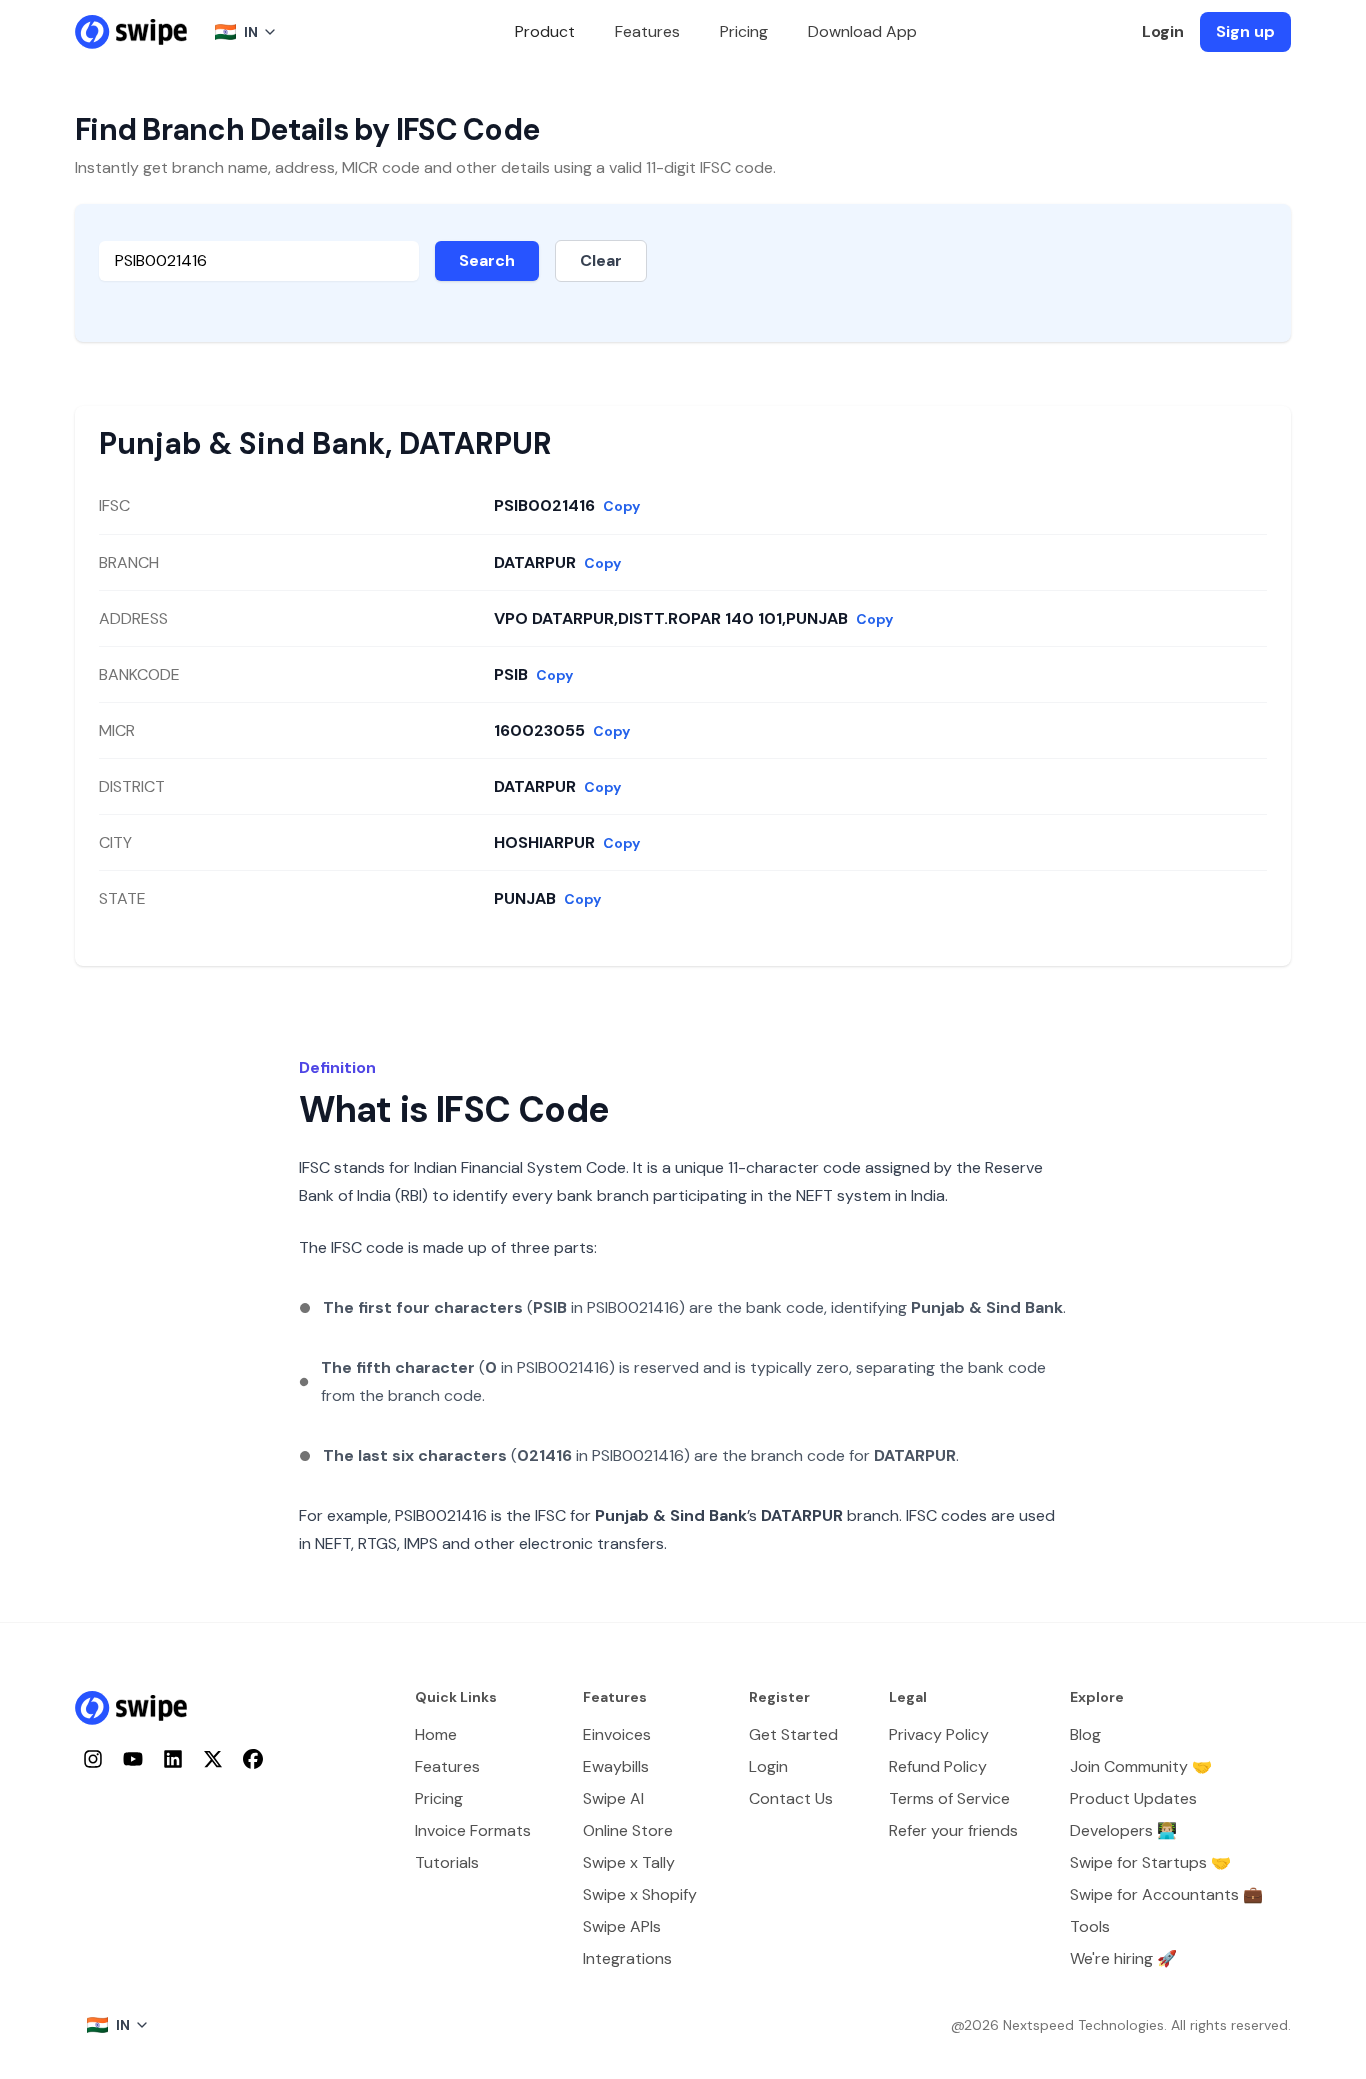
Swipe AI (613, 1798)
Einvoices (617, 1734)
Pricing (744, 31)
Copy (621, 506)
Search (487, 260)
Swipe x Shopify (640, 1894)
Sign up (1245, 31)
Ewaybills (616, 1766)
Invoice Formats (473, 1830)
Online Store (628, 1830)
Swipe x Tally (629, 1862)
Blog (1085, 1734)
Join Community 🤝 (1141, 1766)
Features (647, 31)
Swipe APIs (622, 1926)
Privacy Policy (939, 1734)
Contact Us (791, 1798)
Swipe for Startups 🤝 (1150, 1862)
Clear (601, 260)
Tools (1090, 1926)
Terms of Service (949, 1798)
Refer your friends (953, 1830)
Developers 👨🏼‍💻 (1123, 1830)
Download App (862, 31)
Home (436, 1734)
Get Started (793, 1734)
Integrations (627, 1958)
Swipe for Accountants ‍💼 (1166, 1894)
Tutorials (447, 1862)
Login (1163, 31)
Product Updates (1133, 1798)
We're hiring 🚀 (1123, 1958)
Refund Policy (938, 1766)
